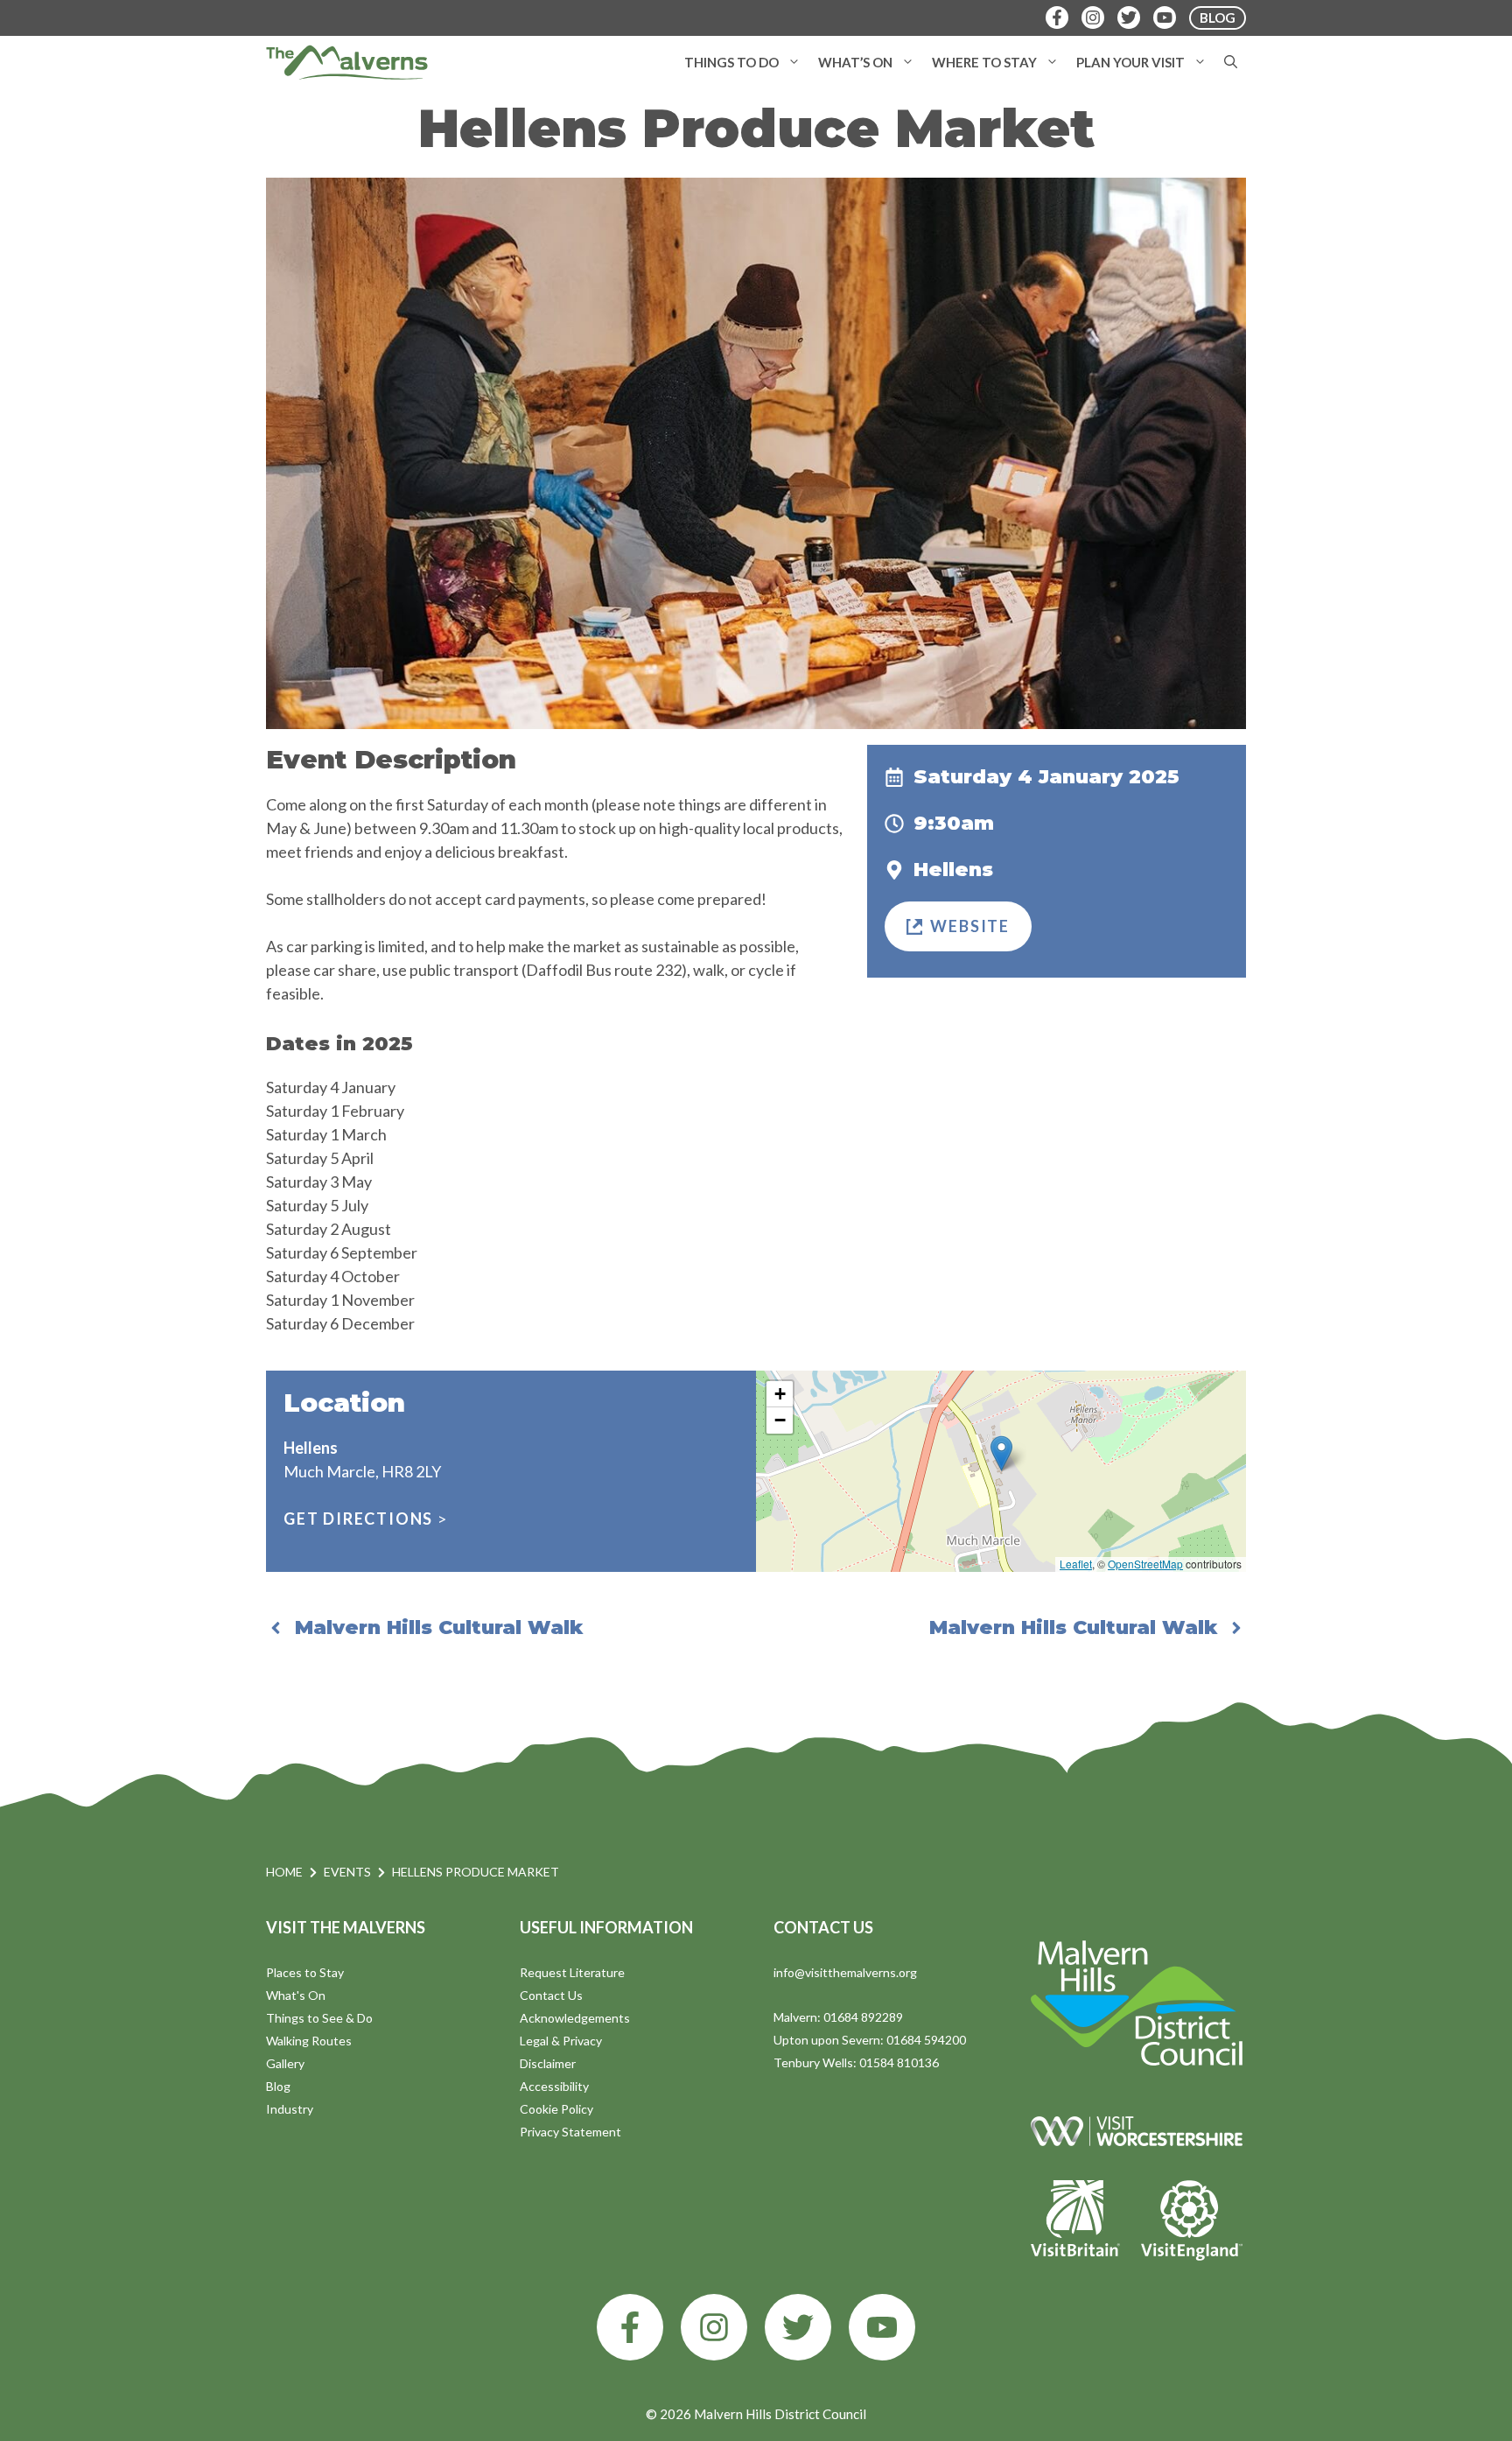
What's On (296, 1995)
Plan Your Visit (1130, 62)
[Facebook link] (630, 2327)
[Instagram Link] (1093, 18)
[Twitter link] (798, 2327)
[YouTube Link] (1165, 18)
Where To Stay (984, 62)
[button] (794, 62)
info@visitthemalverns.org (845, 1972)
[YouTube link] (882, 2327)
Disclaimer (548, 2063)
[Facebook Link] (1057, 18)
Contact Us (551, 1995)
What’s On (855, 62)
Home (284, 1872)
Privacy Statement (570, 2132)
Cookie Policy (556, 2109)
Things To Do (731, 62)
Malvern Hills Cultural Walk (439, 1627)
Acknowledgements (575, 2018)
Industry (290, 2109)
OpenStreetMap (1145, 1564)
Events (347, 1872)
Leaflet (1076, 1564)
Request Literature (572, 1972)
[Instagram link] (714, 2327)
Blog (278, 2086)
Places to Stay (305, 1972)
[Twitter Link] (1129, 18)
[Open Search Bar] (1231, 62)
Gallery (285, 2063)
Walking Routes (309, 2041)
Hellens (953, 870)
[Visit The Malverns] (347, 62)
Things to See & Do (319, 2018)
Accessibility (554, 2086)
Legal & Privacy (561, 2041)
